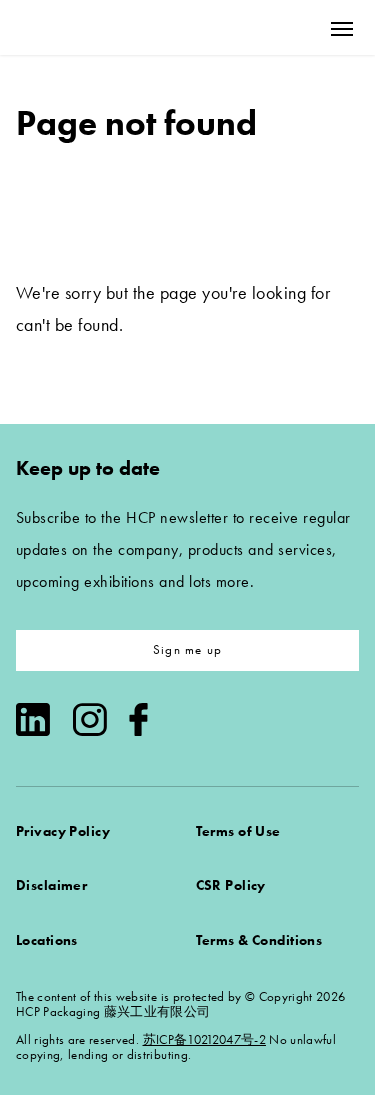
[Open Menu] (342, 28)
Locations (47, 940)
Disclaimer (51, 885)
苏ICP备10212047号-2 (204, 1039)
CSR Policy (231, 885)
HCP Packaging (91, 27)
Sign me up (187, 649)
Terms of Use (238, 831)
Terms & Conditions (259, 940)
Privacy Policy (63, 831)
